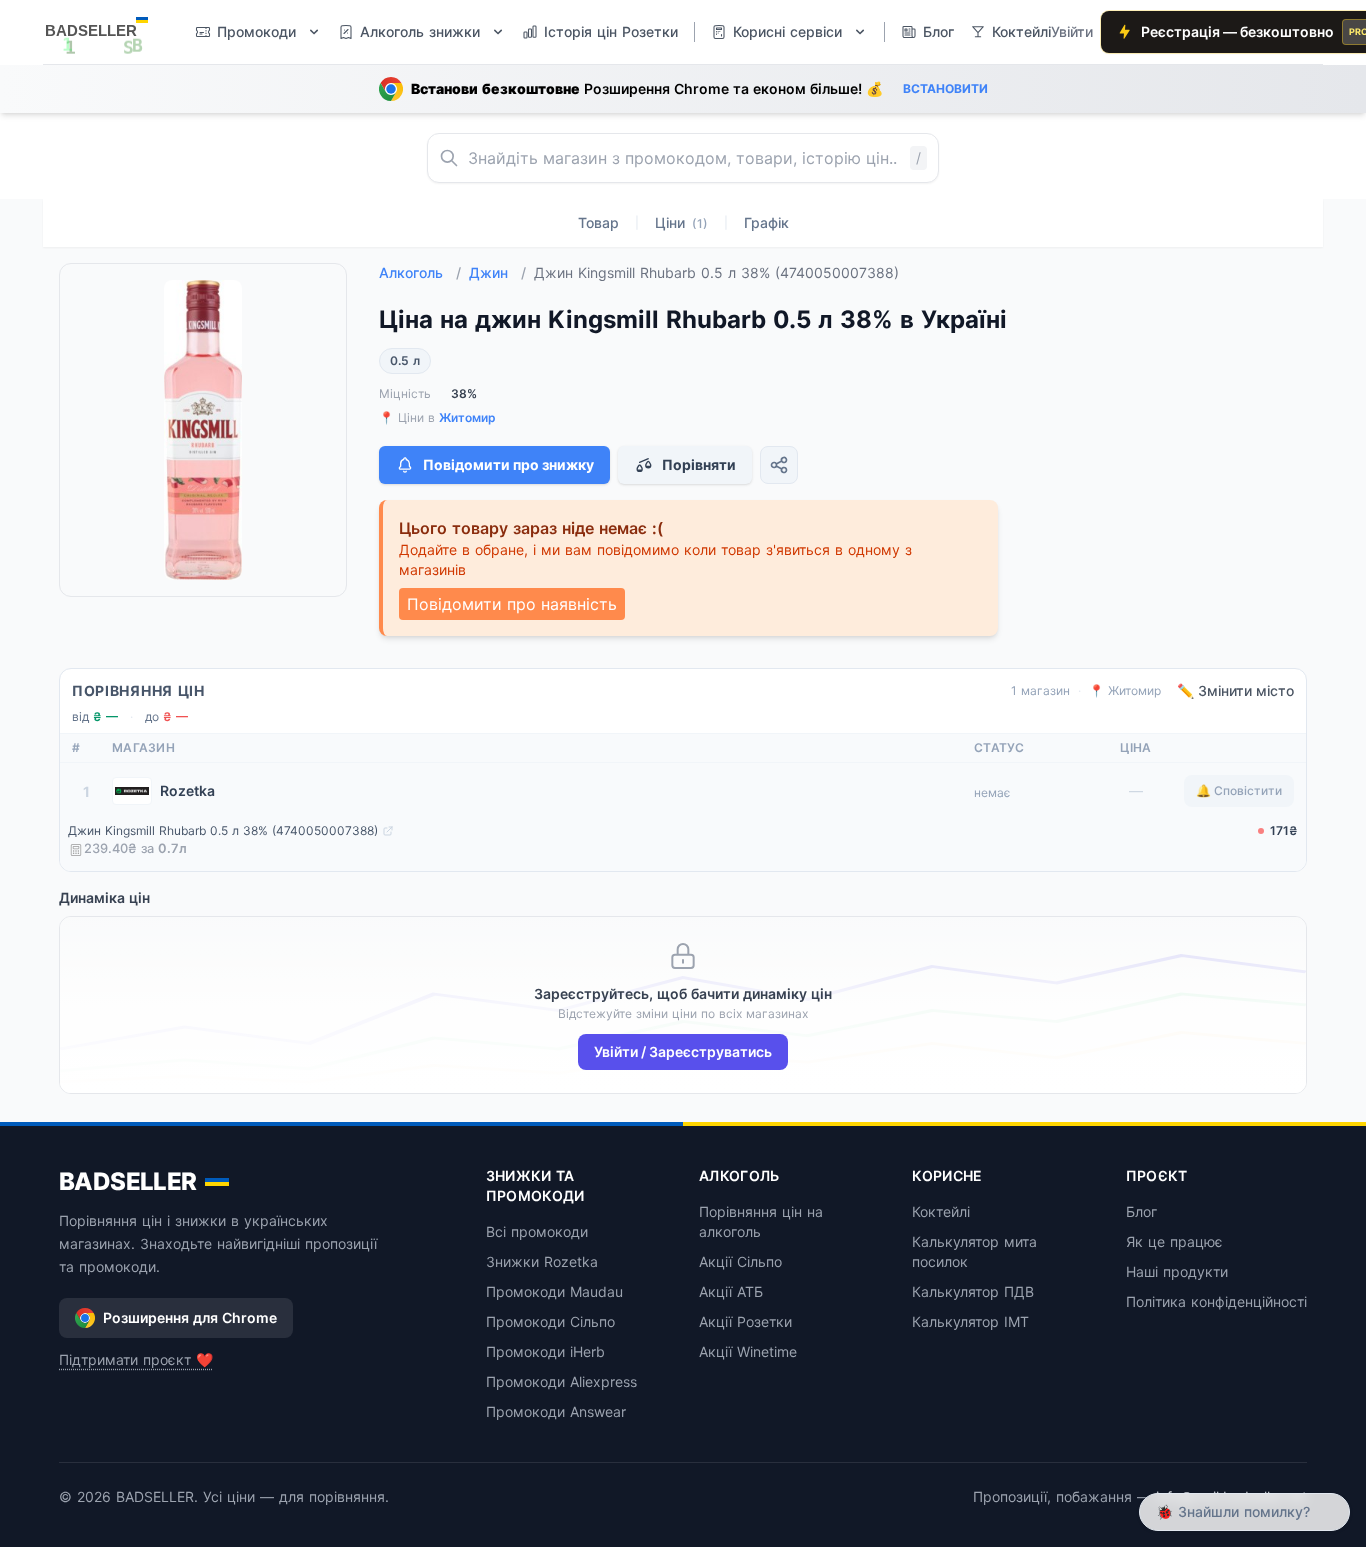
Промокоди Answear (556, 1411)
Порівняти (699, 464)
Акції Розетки (745, 1321)
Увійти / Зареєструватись (683, 1051)
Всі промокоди (537, 1231)
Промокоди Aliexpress (561, 1381)
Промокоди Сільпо (550, 1321)
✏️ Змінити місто (1235, 690)
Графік (766, 222)
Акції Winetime (748, 1351)
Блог (1141, 1211)
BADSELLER (128, 1181)
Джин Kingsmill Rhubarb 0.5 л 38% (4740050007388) (223, 830)
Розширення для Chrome (190, 1317)
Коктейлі (941, 1211)
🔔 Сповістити (1239, 790)
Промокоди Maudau (554, 1291)
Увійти (1072, 31)
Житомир (467, 417)
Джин (497, 272)
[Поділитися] (779, 465)
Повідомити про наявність (512, 604)
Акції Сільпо (740, 1261)
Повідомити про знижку (508, 464)
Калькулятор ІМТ (970, 1321)
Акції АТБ (731, 1291)
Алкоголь (420, 272)
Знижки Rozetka (542, 1261)
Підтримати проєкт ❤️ (136, 1359)
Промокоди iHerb (545, 1351)
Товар (598, 222)
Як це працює (1174, 1241)
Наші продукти (1177, 1271)
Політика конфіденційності (1216, 1301)
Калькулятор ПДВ (973, 1291)
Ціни (681, 222)
